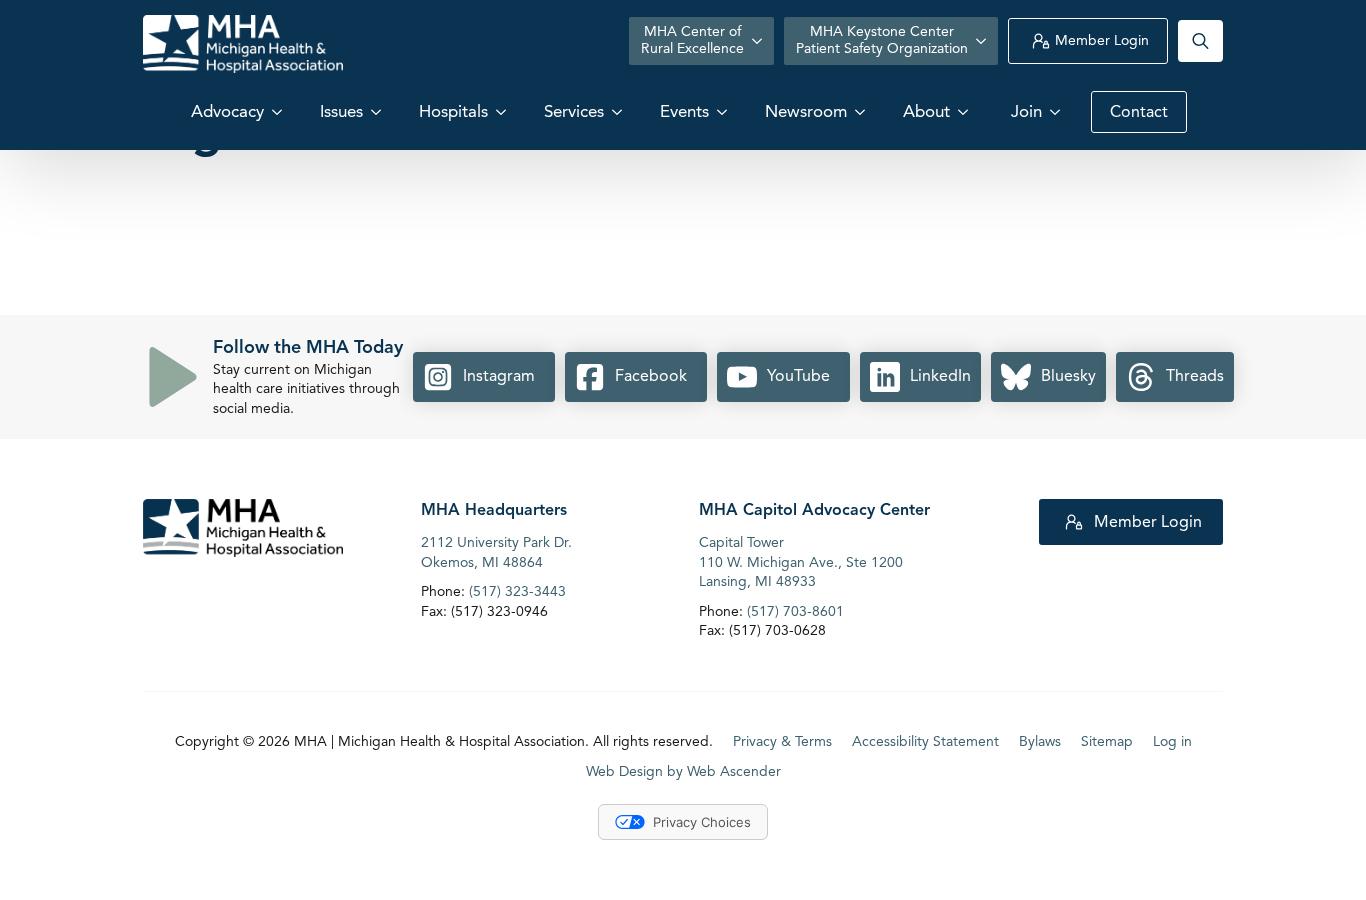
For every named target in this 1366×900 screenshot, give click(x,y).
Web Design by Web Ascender (683, 771)
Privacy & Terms (782, 741)
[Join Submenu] (1057, 111)
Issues (341, 111)
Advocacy (227, 111)
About (926, 111)
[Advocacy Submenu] (279, 111)
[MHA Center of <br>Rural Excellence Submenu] (759, 41)
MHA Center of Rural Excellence (692, 40)
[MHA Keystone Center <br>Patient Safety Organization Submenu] (983, 41)
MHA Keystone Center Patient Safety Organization (882, 40)
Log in (1172, 741)
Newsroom (806, 111)
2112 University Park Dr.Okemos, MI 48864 (496, 552)
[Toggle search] (1200, 41)
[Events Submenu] (724, 111)
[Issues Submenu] (378, 111)
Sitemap (1107, 741)
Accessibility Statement (925, 741)
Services (574, 111)
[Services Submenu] (619, 111)
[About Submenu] (965, 111)
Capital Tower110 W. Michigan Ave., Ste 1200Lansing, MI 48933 (801, 562)
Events (684, 111)
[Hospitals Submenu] (503, 111)
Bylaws (1040, 741)
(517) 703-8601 (795, 611)
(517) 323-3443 (517, 591)
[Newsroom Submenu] (862, 111)
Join (1026, 111)
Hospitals (453, 111)
